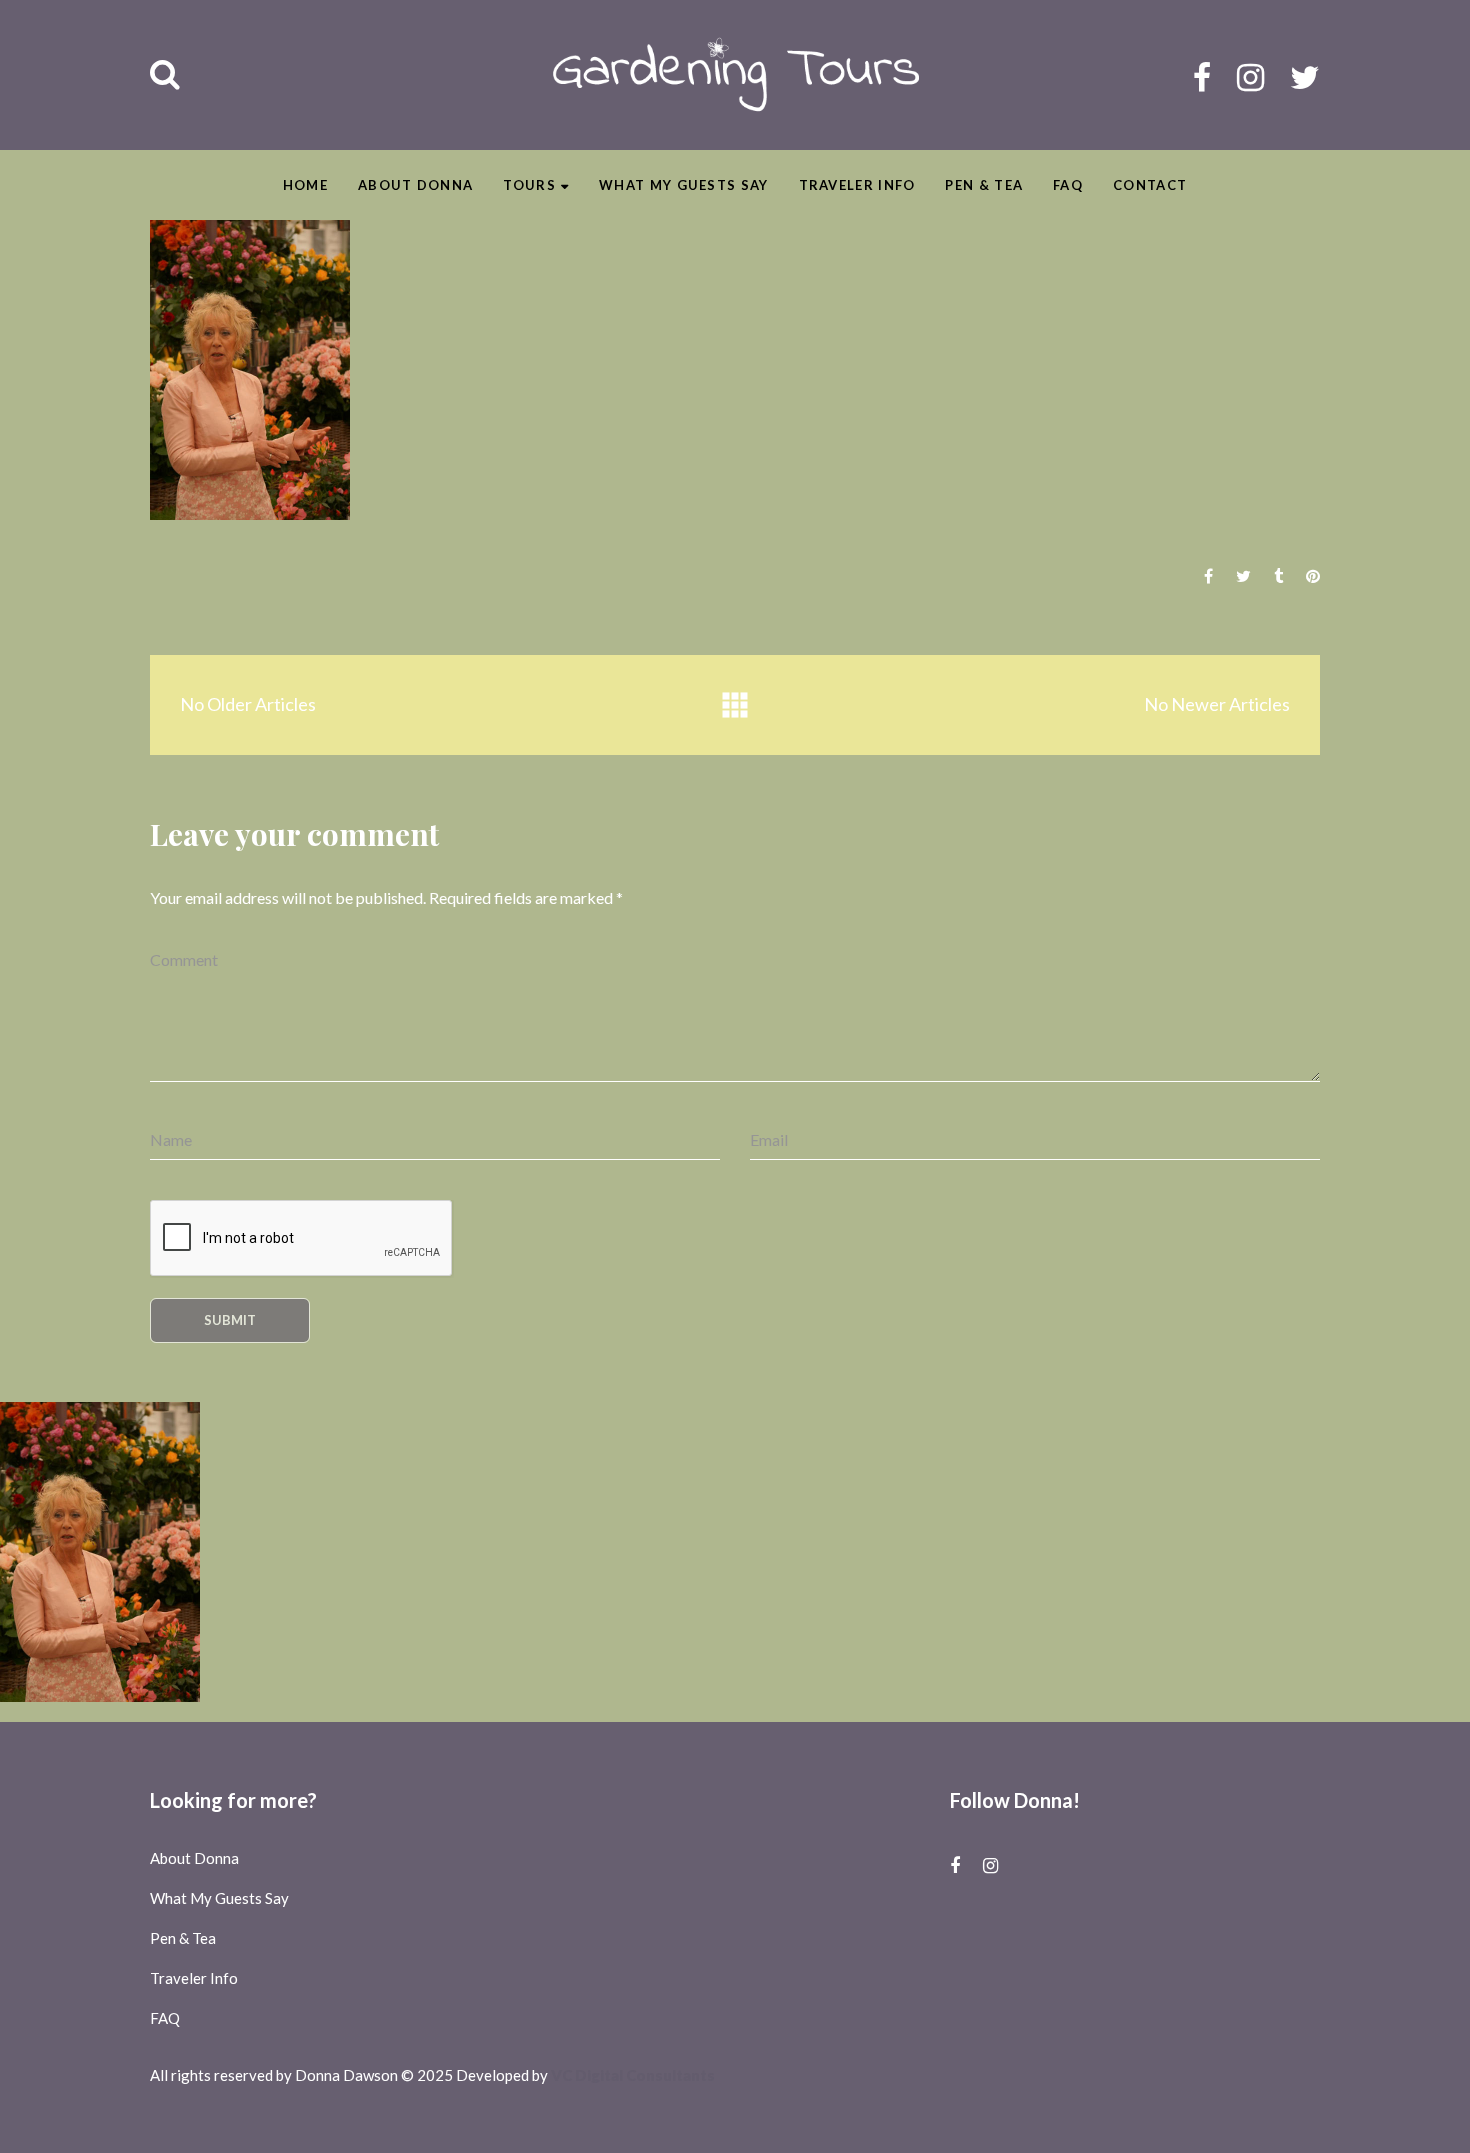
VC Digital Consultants (633, 2075)
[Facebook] (1202, 76)
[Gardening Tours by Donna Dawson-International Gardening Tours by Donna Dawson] (735, 75)
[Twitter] (1305, 76)
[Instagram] (1250, 76)
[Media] (735, 705)
